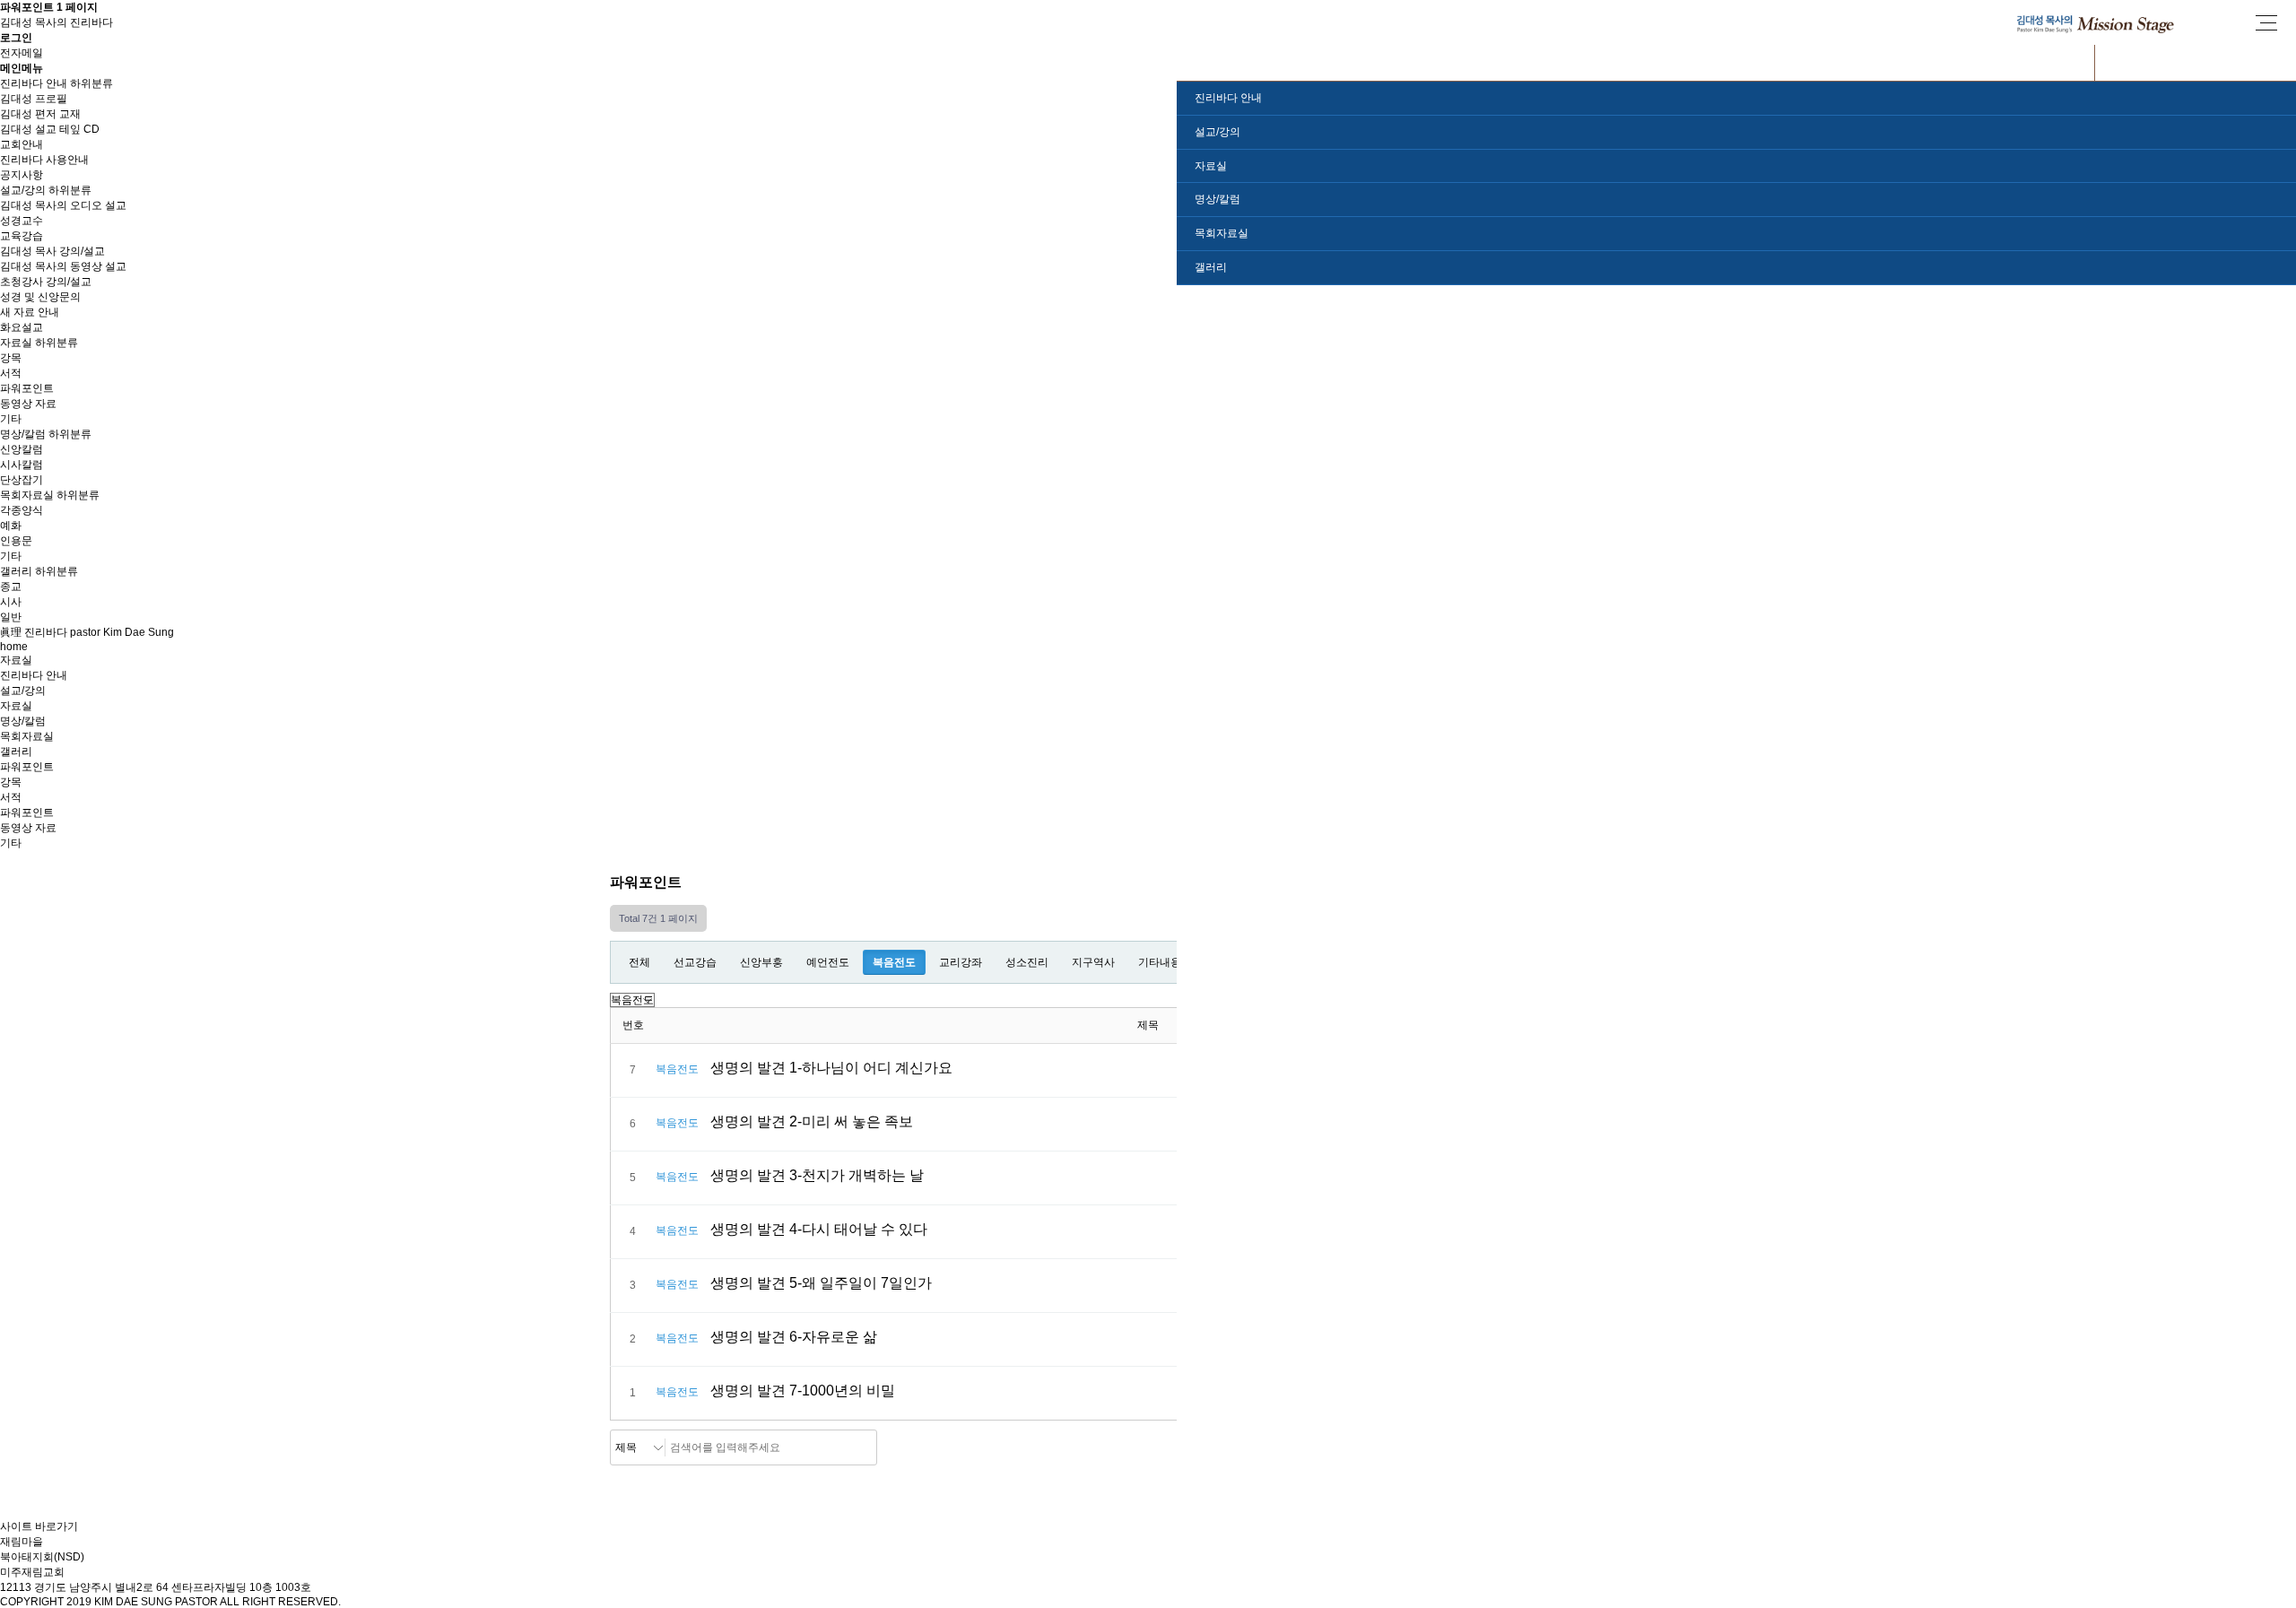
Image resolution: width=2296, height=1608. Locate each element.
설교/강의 (23, 190)
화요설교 (22, 327)
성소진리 (1027, 962)
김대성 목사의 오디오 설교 (63, 205)
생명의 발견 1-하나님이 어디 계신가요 (831, 1068)
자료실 (16, 343)
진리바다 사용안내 (44, 160)
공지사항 (22, 175)
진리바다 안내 (34, 83)
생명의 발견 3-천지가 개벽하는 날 (817, 1175)
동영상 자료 (28, 404)
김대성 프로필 (34, 99)
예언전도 (828, 962)
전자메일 (22, 53)
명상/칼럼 (23, 434)
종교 (11, 587)
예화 (11, 526)
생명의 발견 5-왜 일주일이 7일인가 (821, 1283)
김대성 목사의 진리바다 (57, 22)
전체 (639, 962)
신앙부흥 (761, 962)
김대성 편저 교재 (40, 114)
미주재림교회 (32, 1572)
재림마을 (22, 1542)
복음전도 (894, 962)
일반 (11, 617)
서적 (11, 373)
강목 (11, 358)
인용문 (16, 541)
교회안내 (22, 144)
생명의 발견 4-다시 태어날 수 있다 (819, 1229)
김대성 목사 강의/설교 (52, 251)
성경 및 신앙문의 (40, 297)
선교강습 (695, 962)
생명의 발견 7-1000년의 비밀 (803, 1391)
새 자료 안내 (30, 312)
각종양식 (22, 510)
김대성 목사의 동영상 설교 (63, 266)
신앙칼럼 (22, 449)
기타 (11, 419)
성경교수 (22, 221)
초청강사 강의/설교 (46, 282)
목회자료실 (27, 495)
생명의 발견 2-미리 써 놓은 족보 (812, 1121)
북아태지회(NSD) (42, 1557)
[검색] (858, 1447)
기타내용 (1160, 962)
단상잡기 (22, 480)
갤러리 (16, 571)
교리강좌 (961, 962)
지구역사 (1093, 962)
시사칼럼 (22, 465)
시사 (11, 602)
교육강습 (22, 236)
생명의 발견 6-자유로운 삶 (794, 1337)
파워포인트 (27, 388)
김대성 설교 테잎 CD (50, 129)
